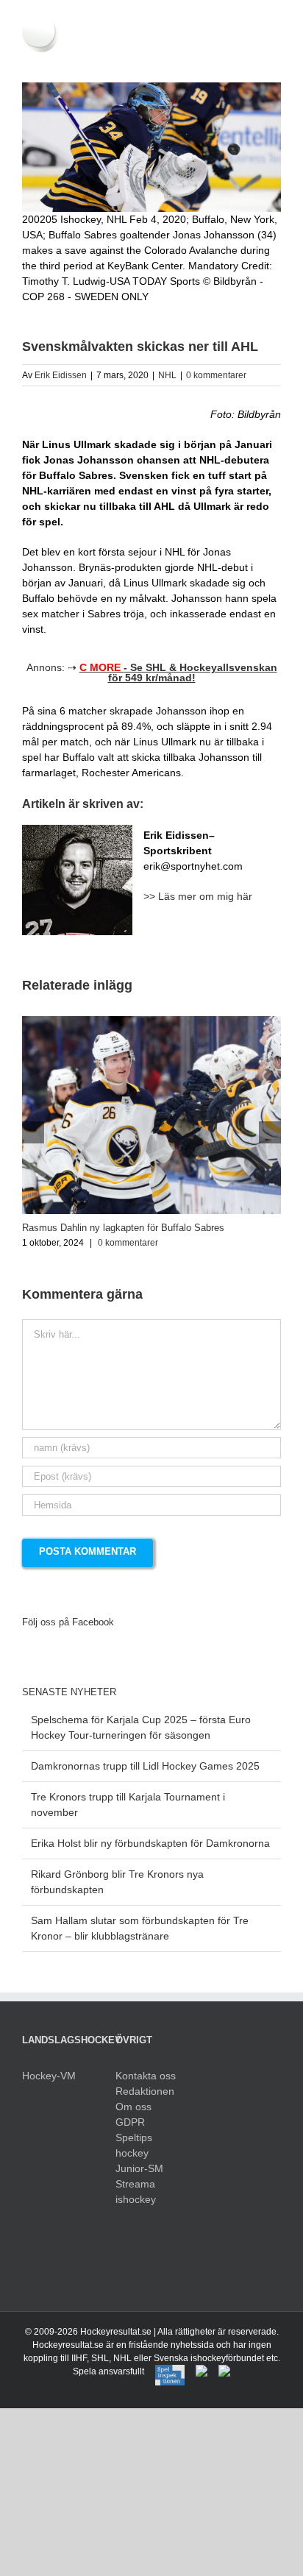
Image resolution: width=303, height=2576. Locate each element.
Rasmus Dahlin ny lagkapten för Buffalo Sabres (123, 1228)
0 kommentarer (216, 375)
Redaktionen (145, 2091)
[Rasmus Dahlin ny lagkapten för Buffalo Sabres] (151, 1022)
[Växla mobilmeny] (275, 60)
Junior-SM (139, 2168)
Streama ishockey (136, 2192)
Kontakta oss (146, 2076)
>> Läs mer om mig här (198, 896)
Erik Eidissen (61, 375)
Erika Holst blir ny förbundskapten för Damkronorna (150, 1843)
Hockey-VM (49, 2076)
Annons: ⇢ (152, 673)
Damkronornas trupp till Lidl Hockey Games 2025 (145, 1766)
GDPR (130, 2122)
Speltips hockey (134, 2145)
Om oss (133, 2107)
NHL (167, 375)
